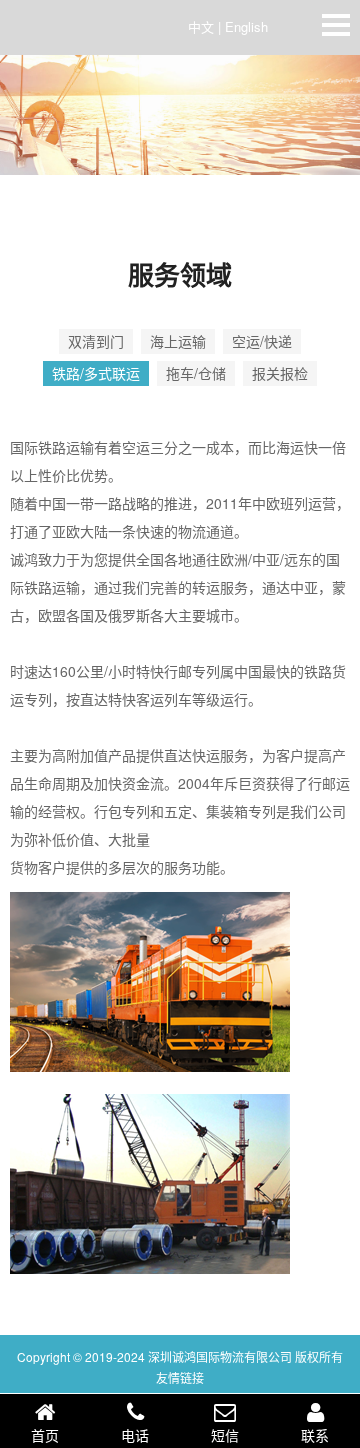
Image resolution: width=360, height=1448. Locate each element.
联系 (315, 1435)
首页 (45, 1435)
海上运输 (178, 341)
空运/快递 (262, 341)
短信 (225, 1435)
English (246, 26)
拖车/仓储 (196, 373)
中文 (201, 26)
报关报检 (280, 373)
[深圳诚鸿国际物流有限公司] (70, 30)
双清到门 (96, 341)
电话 (135, 1435)
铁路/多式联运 (96, 373)
